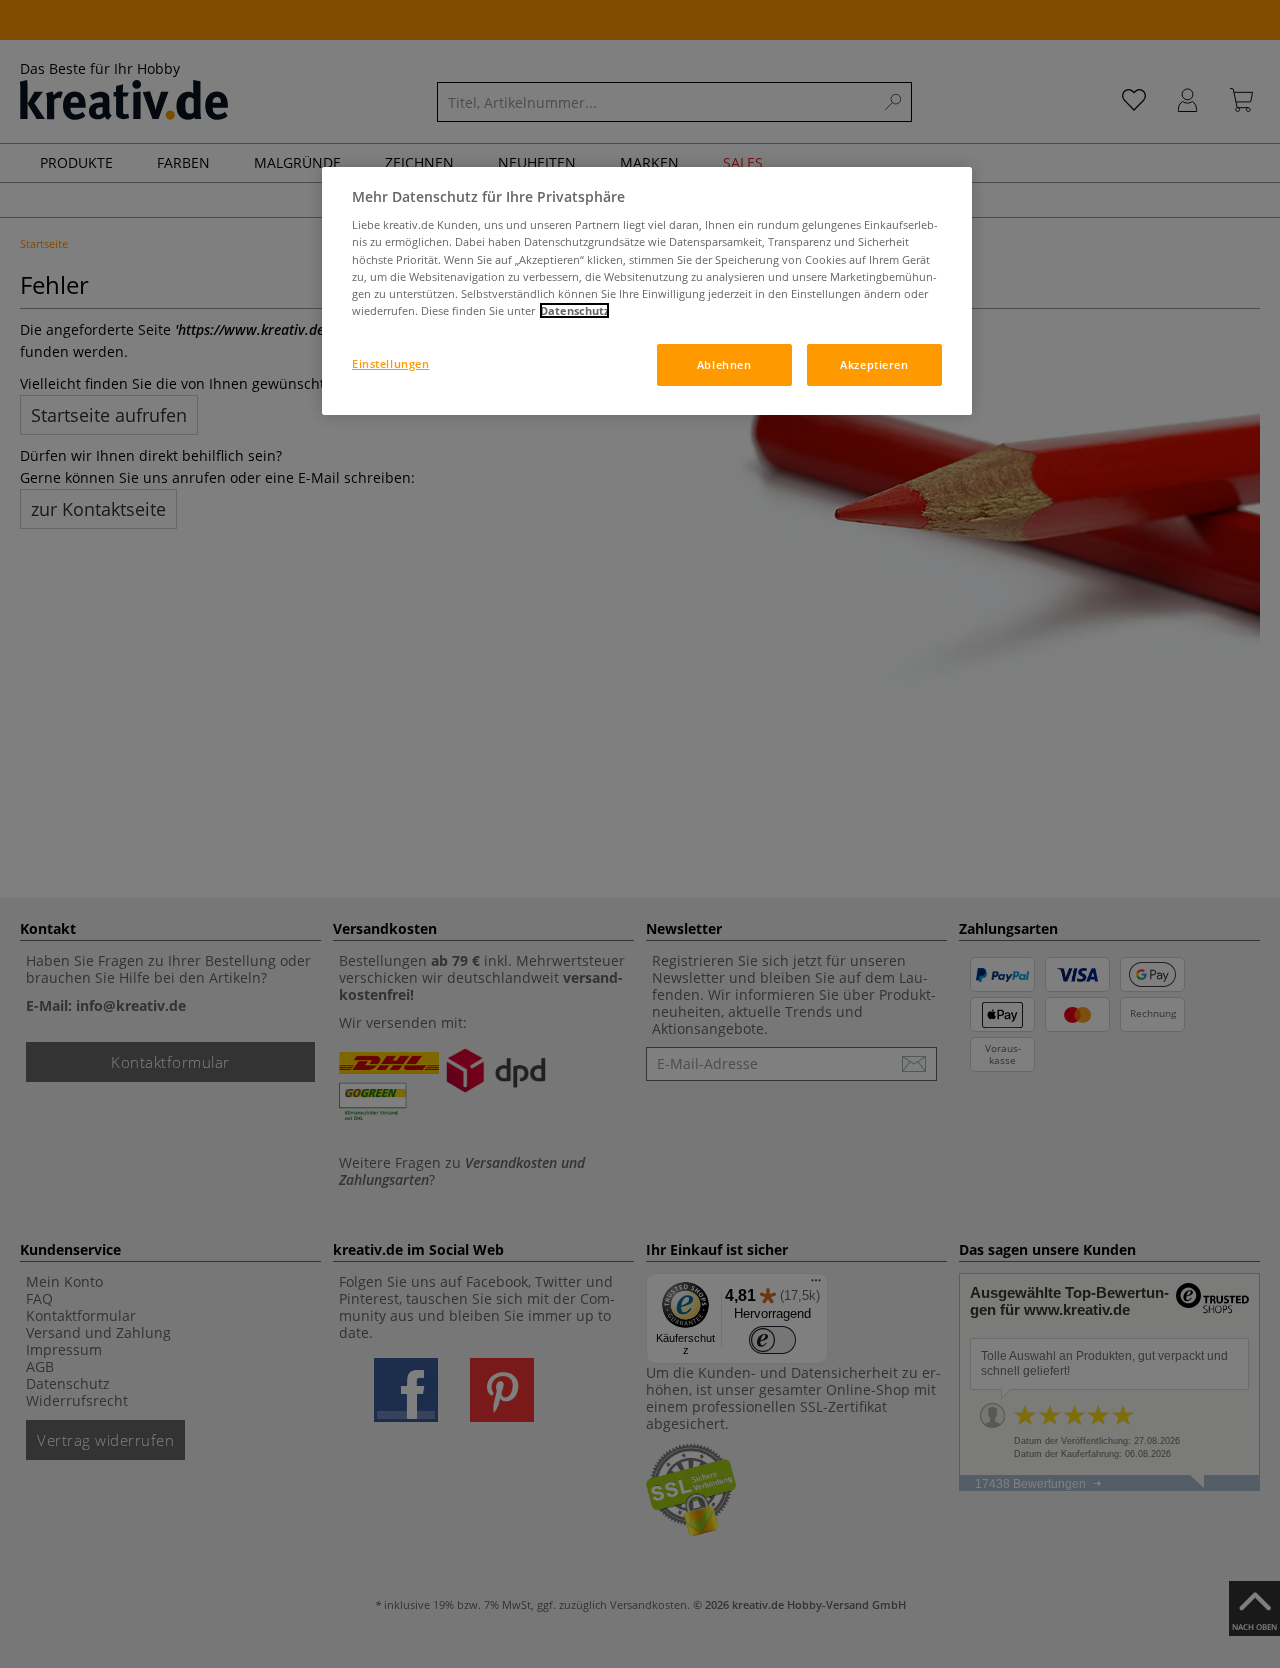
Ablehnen (724, 364)
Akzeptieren (874, 364)
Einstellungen (390, 363)
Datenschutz (574, 310)
